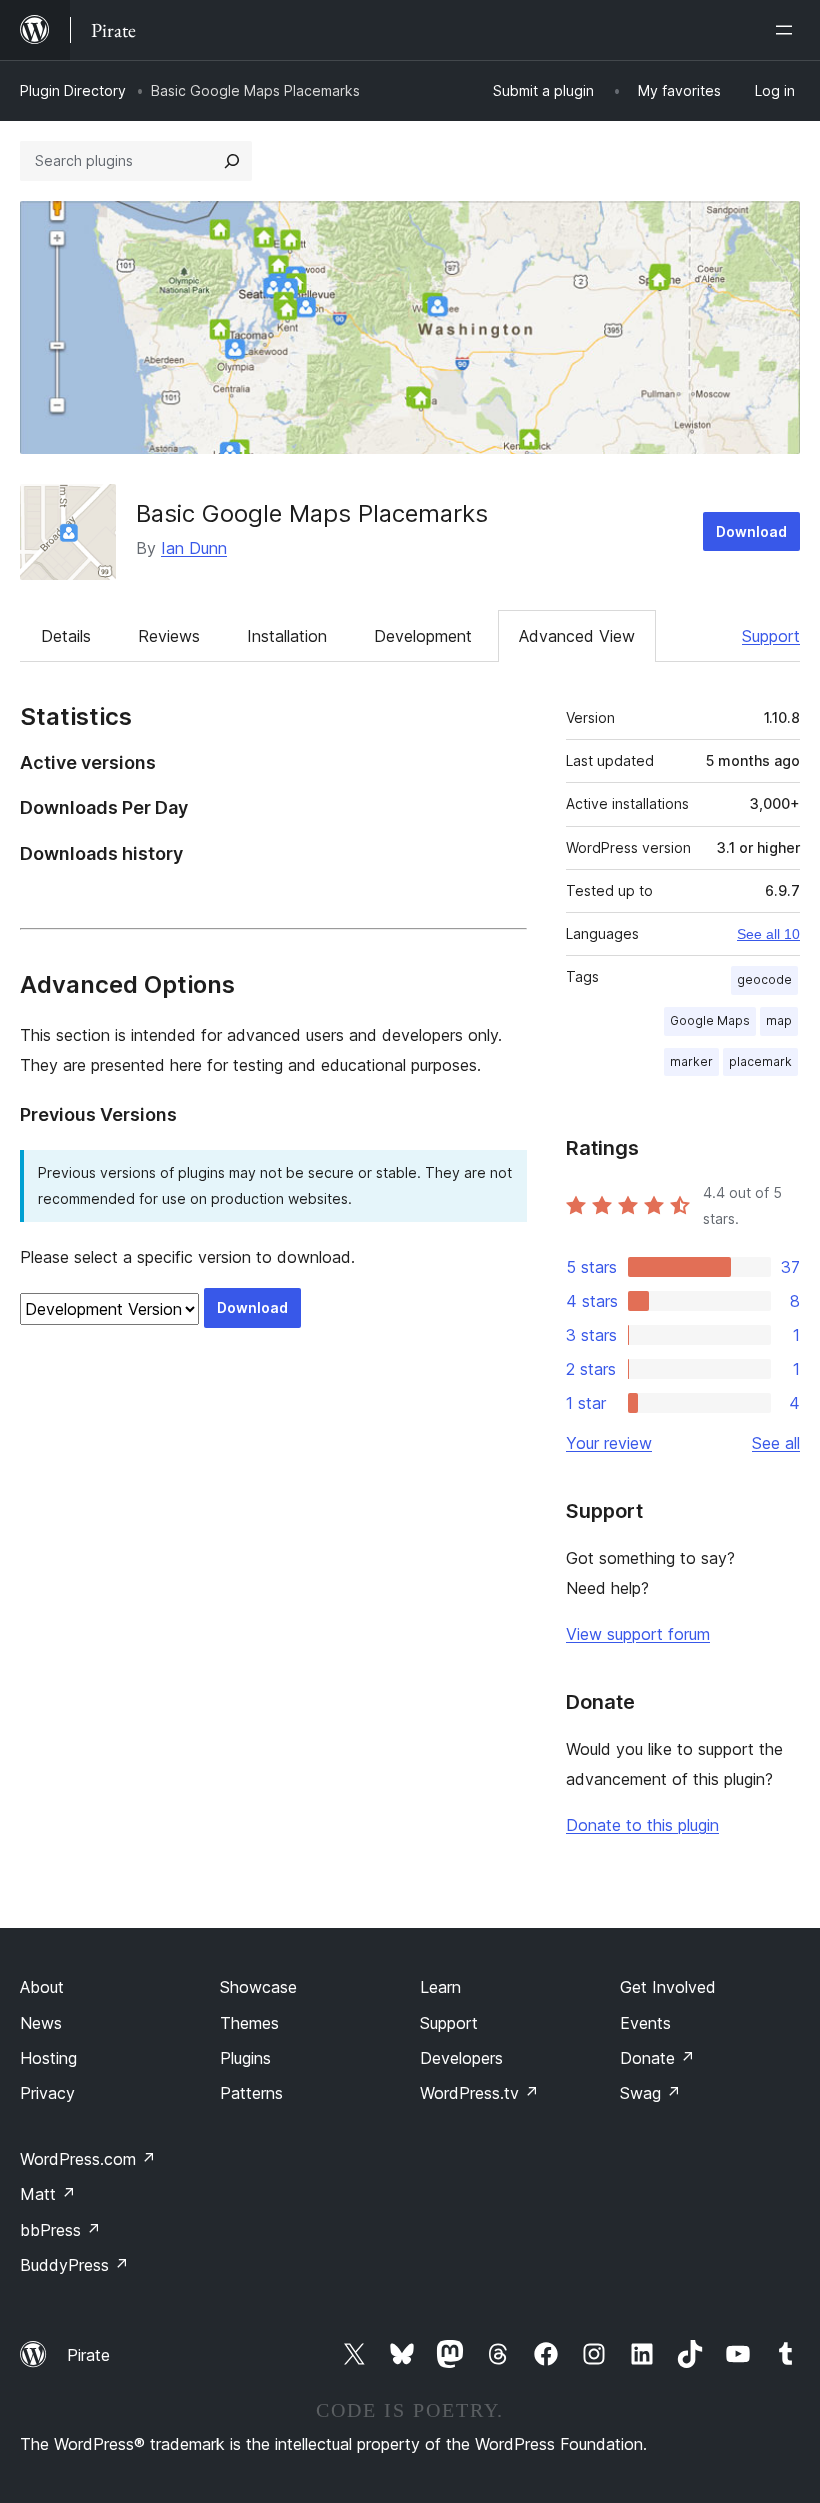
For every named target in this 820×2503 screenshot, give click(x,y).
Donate (657, 2058)
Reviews (169, 636)
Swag (650, 2093)
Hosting (48, 2058)
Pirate (88, 2355)
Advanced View (577, 636)
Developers (461, 2058)
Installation (287, 636)
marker (691, 1061)
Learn (440, 1987)
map (779, 1020)
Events (645, 2023)
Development (423, 636)
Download (751, 531)
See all (776, 1443)
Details (66, 636)
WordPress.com (88, 2159)
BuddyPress (74, 2265)
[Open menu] (788, 30)
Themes (249, 2023)
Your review (609, 1443)
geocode (764, 979)
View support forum (638, 1634)
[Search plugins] (232, 161)
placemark (760, 1061)
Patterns (251, 2093)
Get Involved (668, 1987)
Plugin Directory (73, 90)
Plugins (245, 2058)
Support (771, 636)
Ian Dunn (194, 548)
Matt (48, 2194)
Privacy (47, 2093)
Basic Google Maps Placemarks (312, 513)
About (42, 1987)
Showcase (258, 1987)
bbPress (60, 2230)
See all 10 (768, 934)
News (41, 2023)
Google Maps (710, 1020)
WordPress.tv (479, 2093)
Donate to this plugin (642, 1825)
